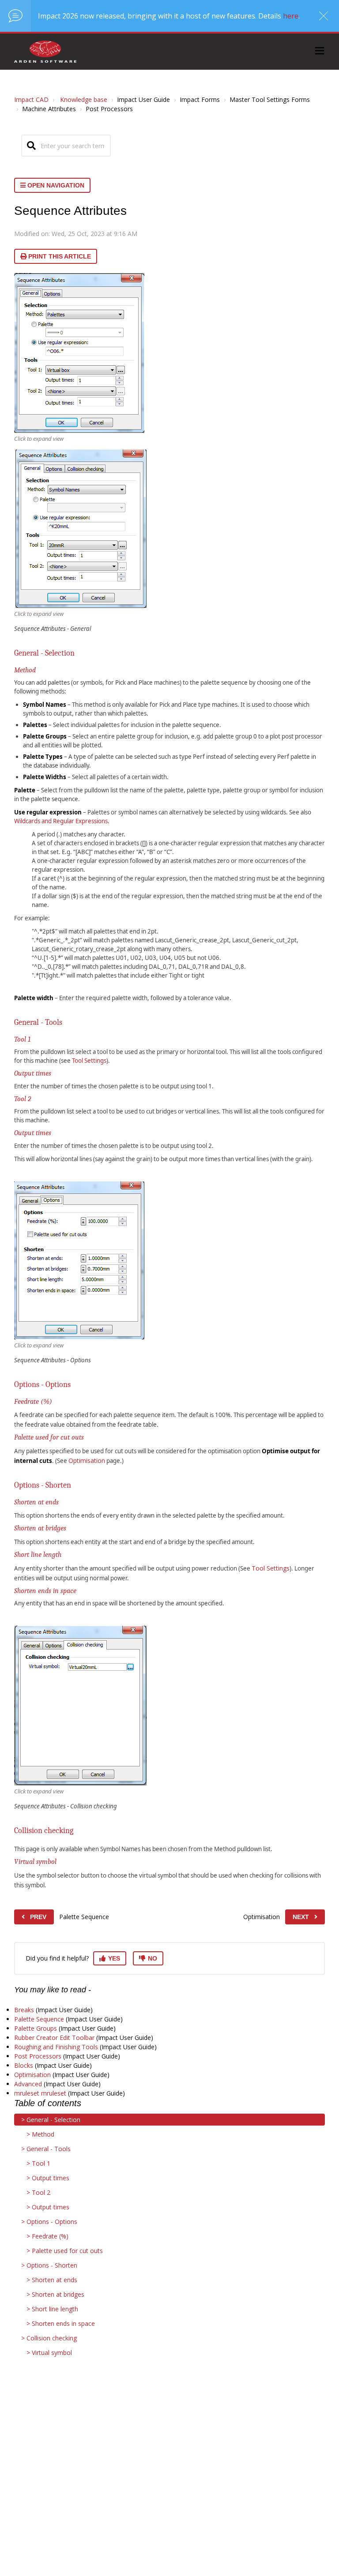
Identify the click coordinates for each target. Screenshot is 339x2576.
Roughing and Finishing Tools (56, 2047)
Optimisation (87, 1460)
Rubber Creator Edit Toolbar (54, 2038)
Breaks (24, 2010)
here (291, 16)
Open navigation (55, 185)
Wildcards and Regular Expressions (61, 821)
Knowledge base (84, 99)
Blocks (24, 2065)
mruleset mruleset (40, 2093)
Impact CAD (31, 99)
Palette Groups (36, 2028)
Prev (38, 1917)
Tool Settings (89, 1061)
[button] (320, 52)
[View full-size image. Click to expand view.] (79, 353)
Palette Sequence (39, 2019)
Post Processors (38, 2056)
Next (301, 1917)
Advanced (28, 2084)
